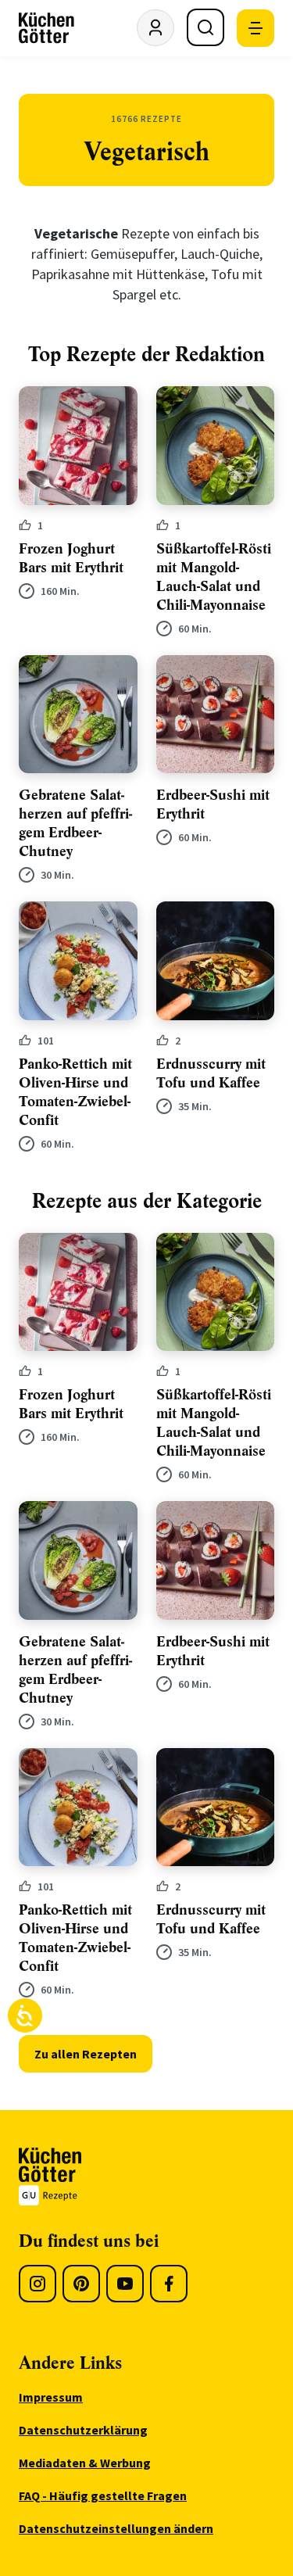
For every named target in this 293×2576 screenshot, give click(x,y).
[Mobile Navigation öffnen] (255, 28)
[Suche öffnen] (205, 27)
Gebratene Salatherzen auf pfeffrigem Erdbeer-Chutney (75, 823)
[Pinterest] (81, 2284)
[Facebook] (169, 2284)
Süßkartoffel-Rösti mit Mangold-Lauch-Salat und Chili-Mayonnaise (214, 577)
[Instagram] (38, 2284)
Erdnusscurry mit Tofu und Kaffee (211, 1073)
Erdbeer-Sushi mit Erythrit (213, 804)
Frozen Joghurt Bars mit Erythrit (71, 558)
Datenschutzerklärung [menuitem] (83, 2430)
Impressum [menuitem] (51, 2397)
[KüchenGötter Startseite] (46, 28)
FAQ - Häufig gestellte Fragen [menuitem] (103, 2495)
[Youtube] (125, 2284)
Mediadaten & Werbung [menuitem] (85, 2463)
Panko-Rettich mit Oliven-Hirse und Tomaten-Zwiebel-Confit (75, 1092)
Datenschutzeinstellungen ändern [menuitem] (116, 2528)
